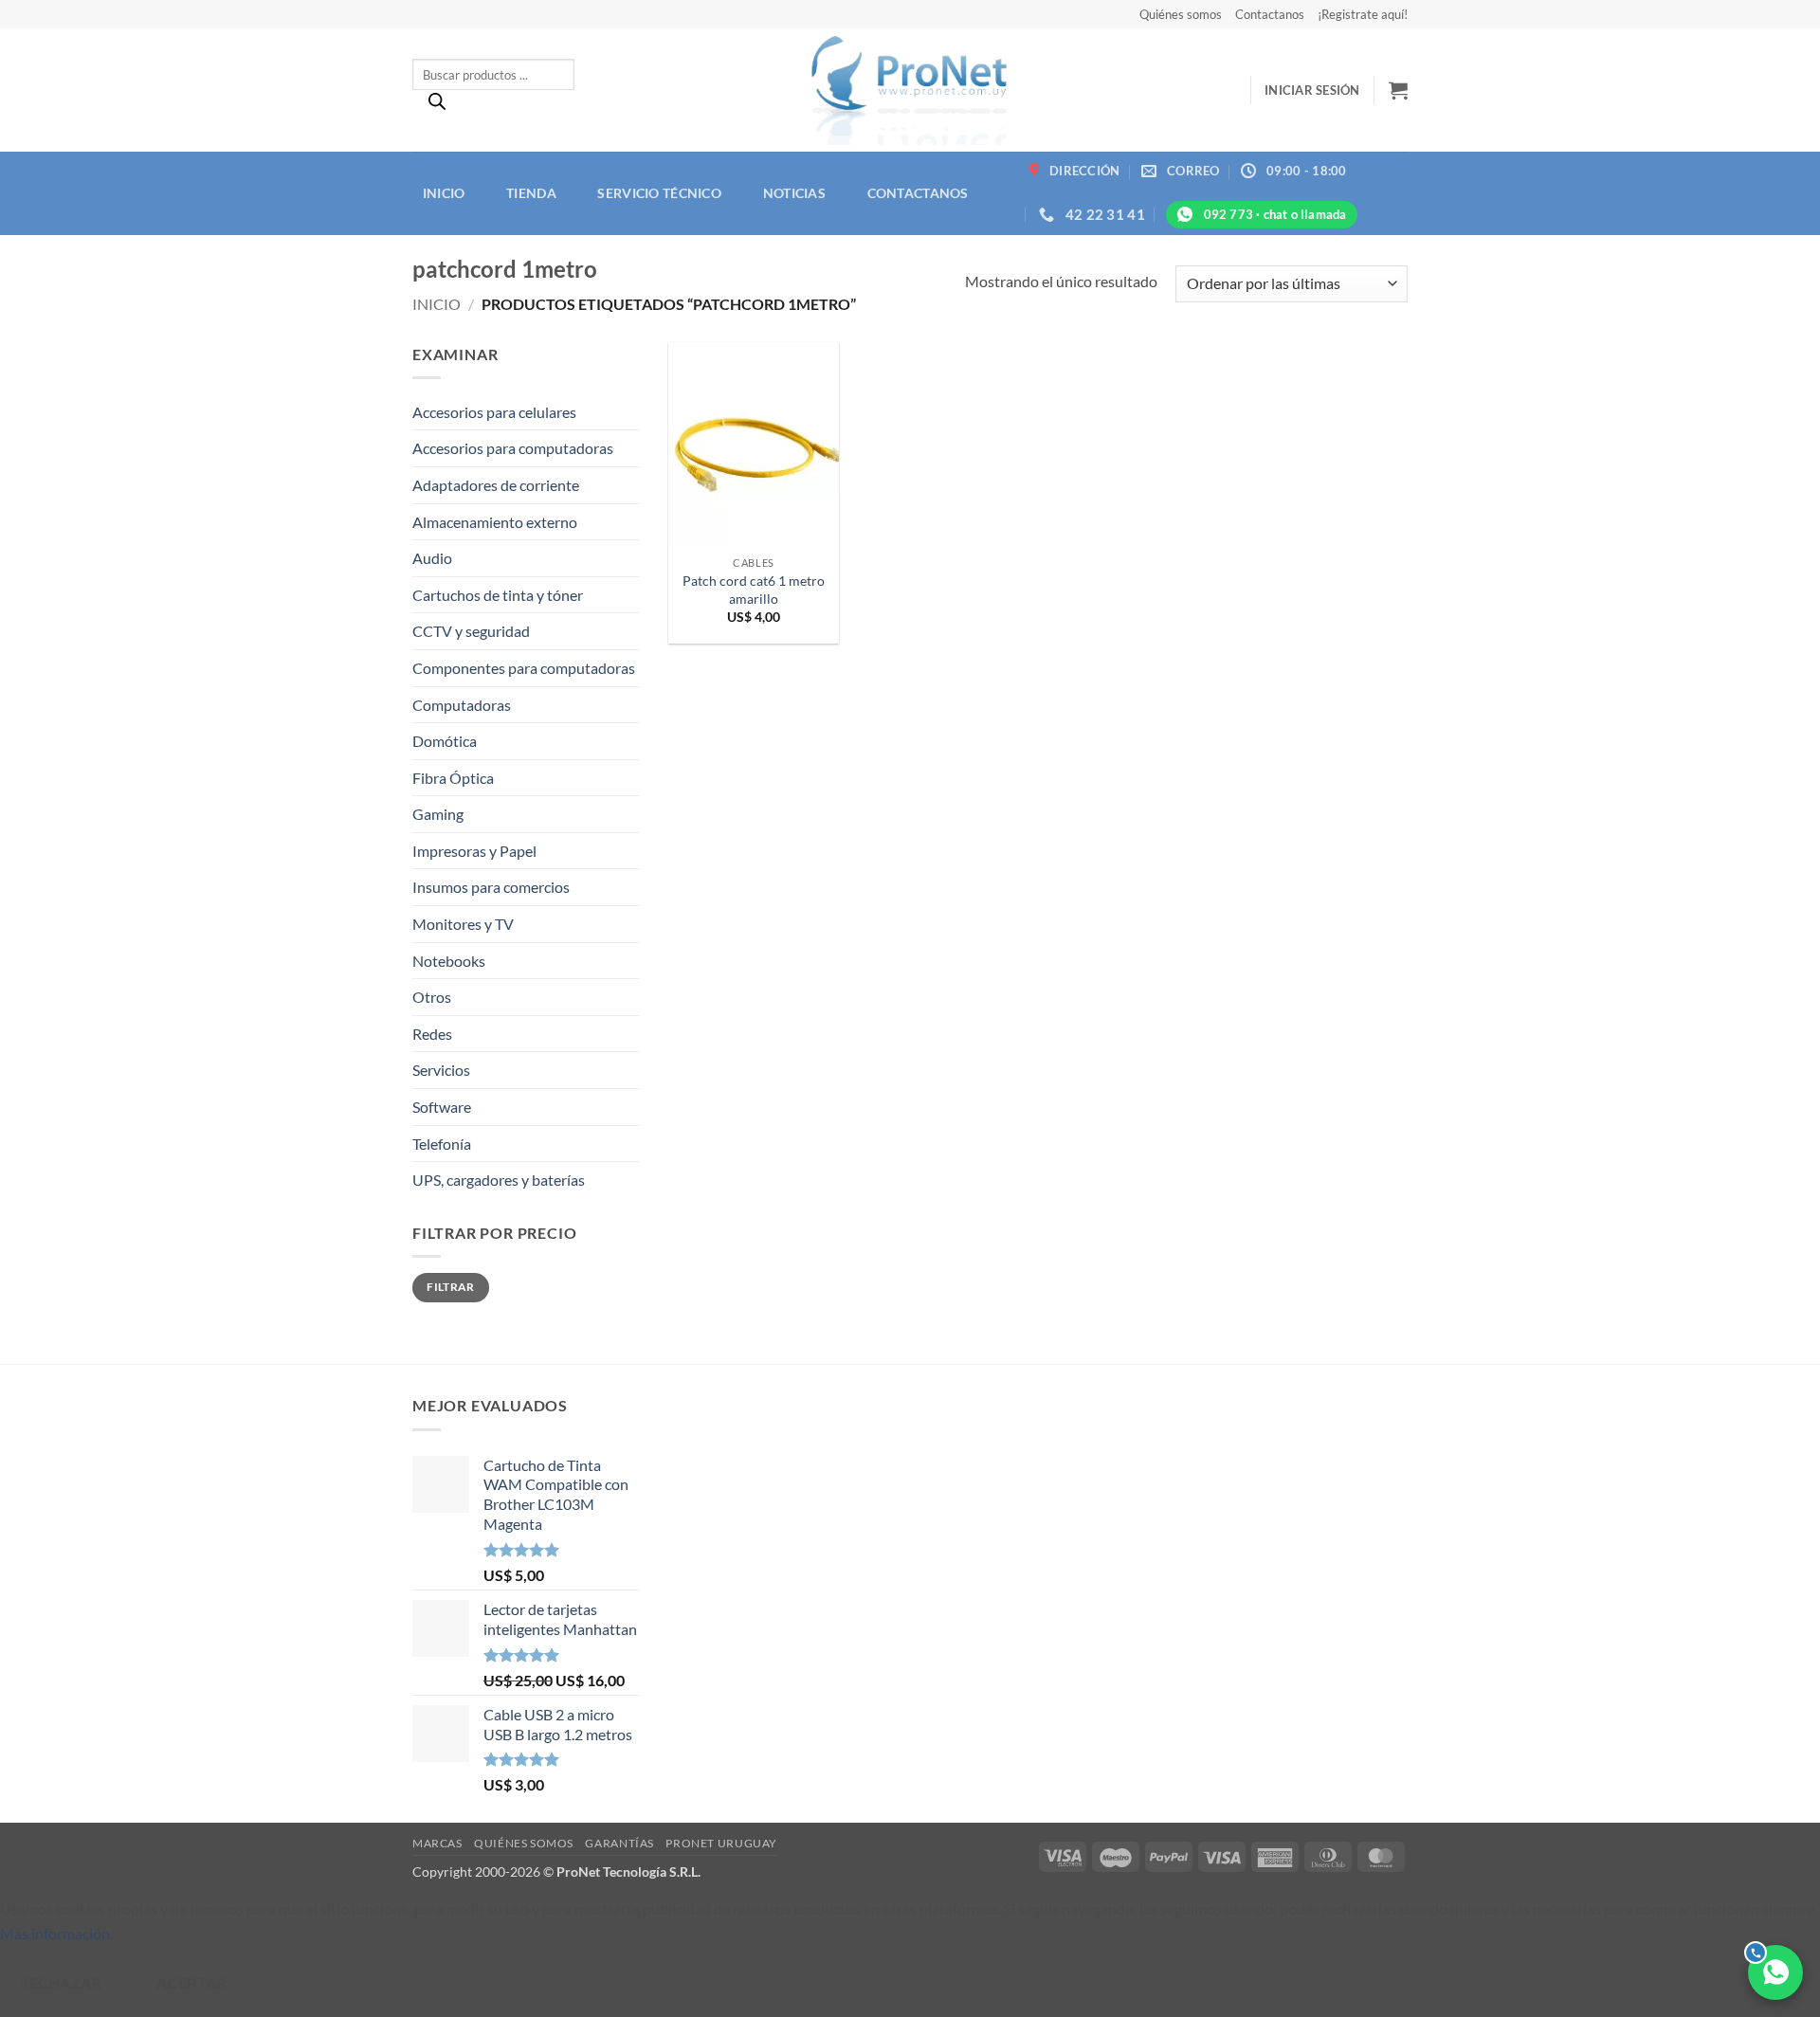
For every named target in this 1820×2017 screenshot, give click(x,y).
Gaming (438, 814)
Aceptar (191, 1983)
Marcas (437, 1843)
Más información (55, 1933)
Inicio (444, 193)
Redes (432, 1034)
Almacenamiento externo (495, 522)
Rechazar (61, 1983)
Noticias (794, 193)
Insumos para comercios (491, 887)
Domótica (445, 741)
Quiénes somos (1181, 14)
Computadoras (462, 705)
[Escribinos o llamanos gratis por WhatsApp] (1775, 1972)
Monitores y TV (463, 924)
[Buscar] (437, 106)
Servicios (441, 1070)
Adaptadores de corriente (496, 485)
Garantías (619, 1843)
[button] (1312, 90)
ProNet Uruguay (721, 1843)
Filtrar (451, 1287)
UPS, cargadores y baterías (499, 1180)
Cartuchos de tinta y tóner (498, 595)
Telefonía (442, 1144)
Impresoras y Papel (474, 851)
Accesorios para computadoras (513, 448)
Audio (432, 558)
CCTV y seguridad (471, 631)
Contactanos (1270, 14)
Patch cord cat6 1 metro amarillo (754, 590)
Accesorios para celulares (494, 412)
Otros (432, 997)
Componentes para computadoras (524, 668)
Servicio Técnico (659, 193)
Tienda (531, 193)
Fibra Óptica (453, 778)
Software (442, 1107)
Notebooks (449, 961)
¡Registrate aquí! (1363, 14)
